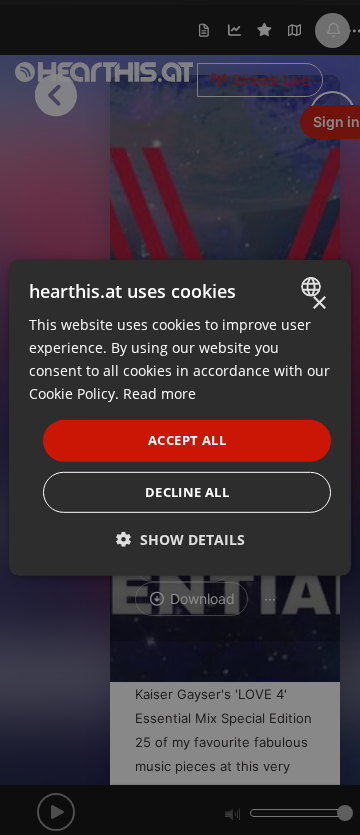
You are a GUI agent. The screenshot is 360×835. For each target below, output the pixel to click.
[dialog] (180, 417)
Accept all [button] (187, 440)
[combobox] (313, 286)
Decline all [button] (187, 492)
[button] (180, 539)
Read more (159, 393)
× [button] (318, 302)
